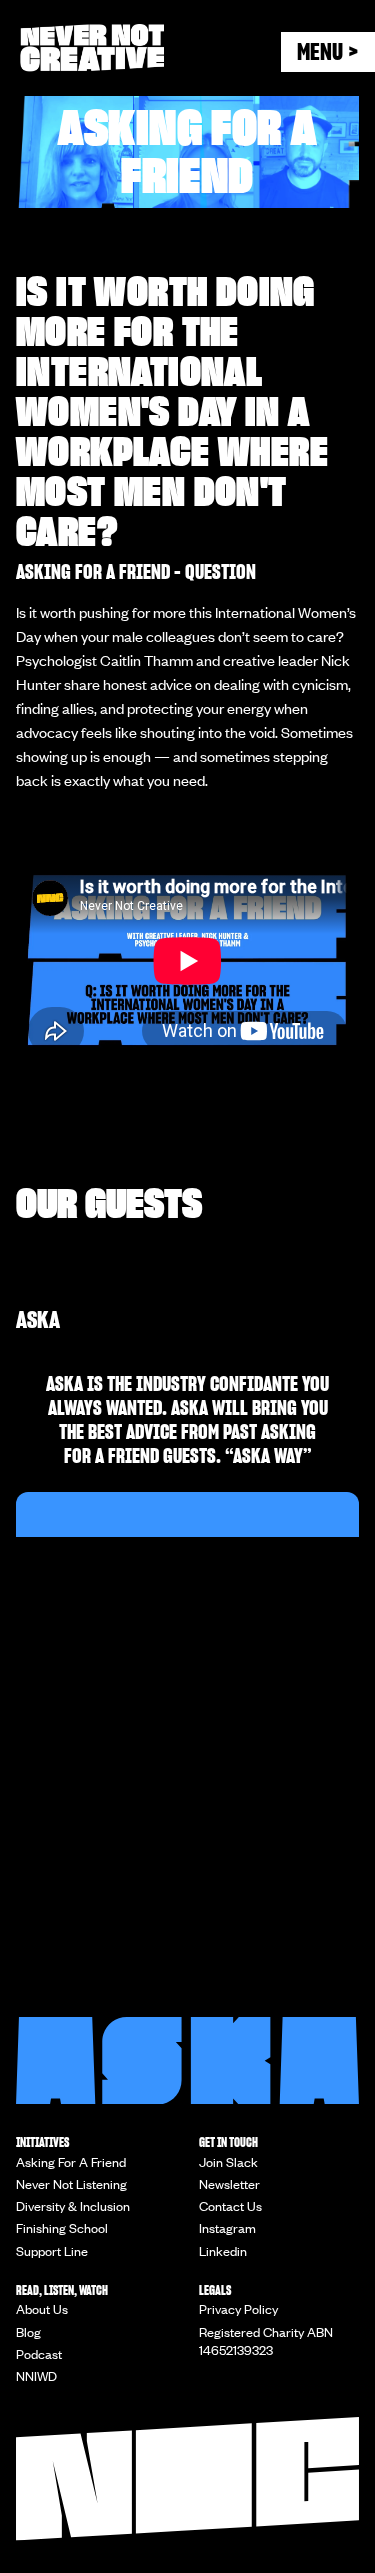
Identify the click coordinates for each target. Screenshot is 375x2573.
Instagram (227, 2228)
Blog (28, 2332)
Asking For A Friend (71, 2162)
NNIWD (36, 2376)
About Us (42, 2309)
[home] (150, 48)
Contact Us (230, 2206)
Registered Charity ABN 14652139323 (266, 2341)
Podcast (39, 2354)
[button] (328, 52)
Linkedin (223, 2251)
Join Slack (228, 2162)
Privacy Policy (238, 2309)
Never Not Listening (71, 2184)
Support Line (52, 2251)
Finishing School (62, 2228)
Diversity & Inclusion (73, 2206)
